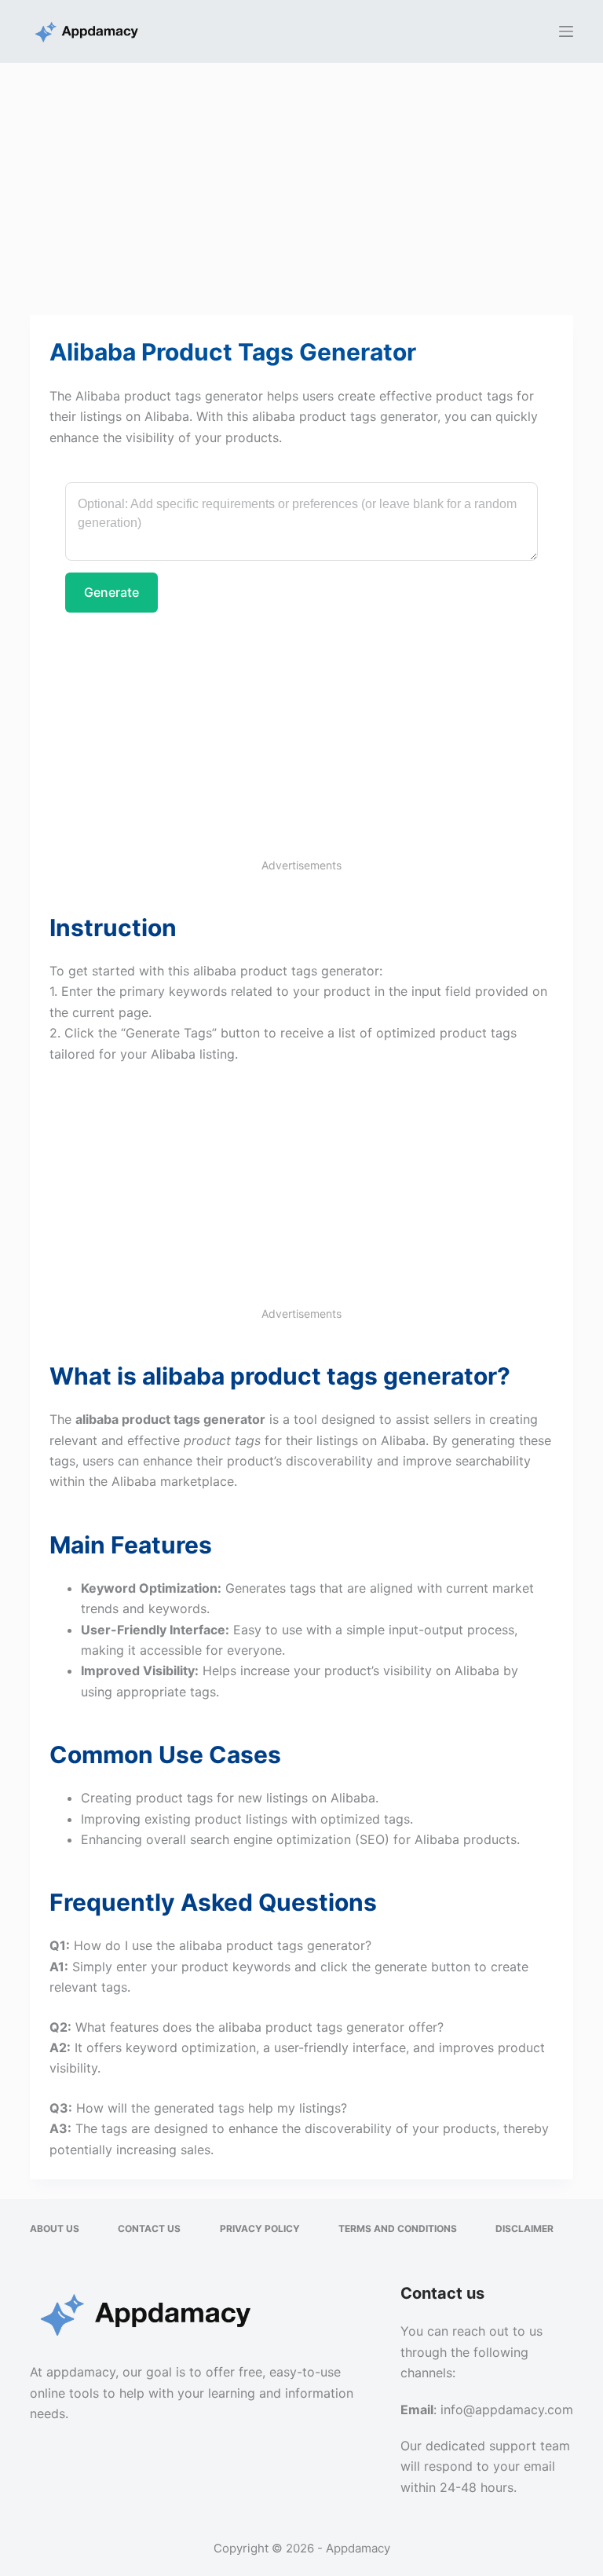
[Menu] (566, 31)
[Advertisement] (301, 179)
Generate (111, 592)
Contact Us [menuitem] (149, 2228)
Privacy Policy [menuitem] (260, 2228)
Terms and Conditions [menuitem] (398, 2228)
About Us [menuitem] (55, 2228)
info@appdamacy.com (507, 2410)
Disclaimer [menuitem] (524, 2228)
